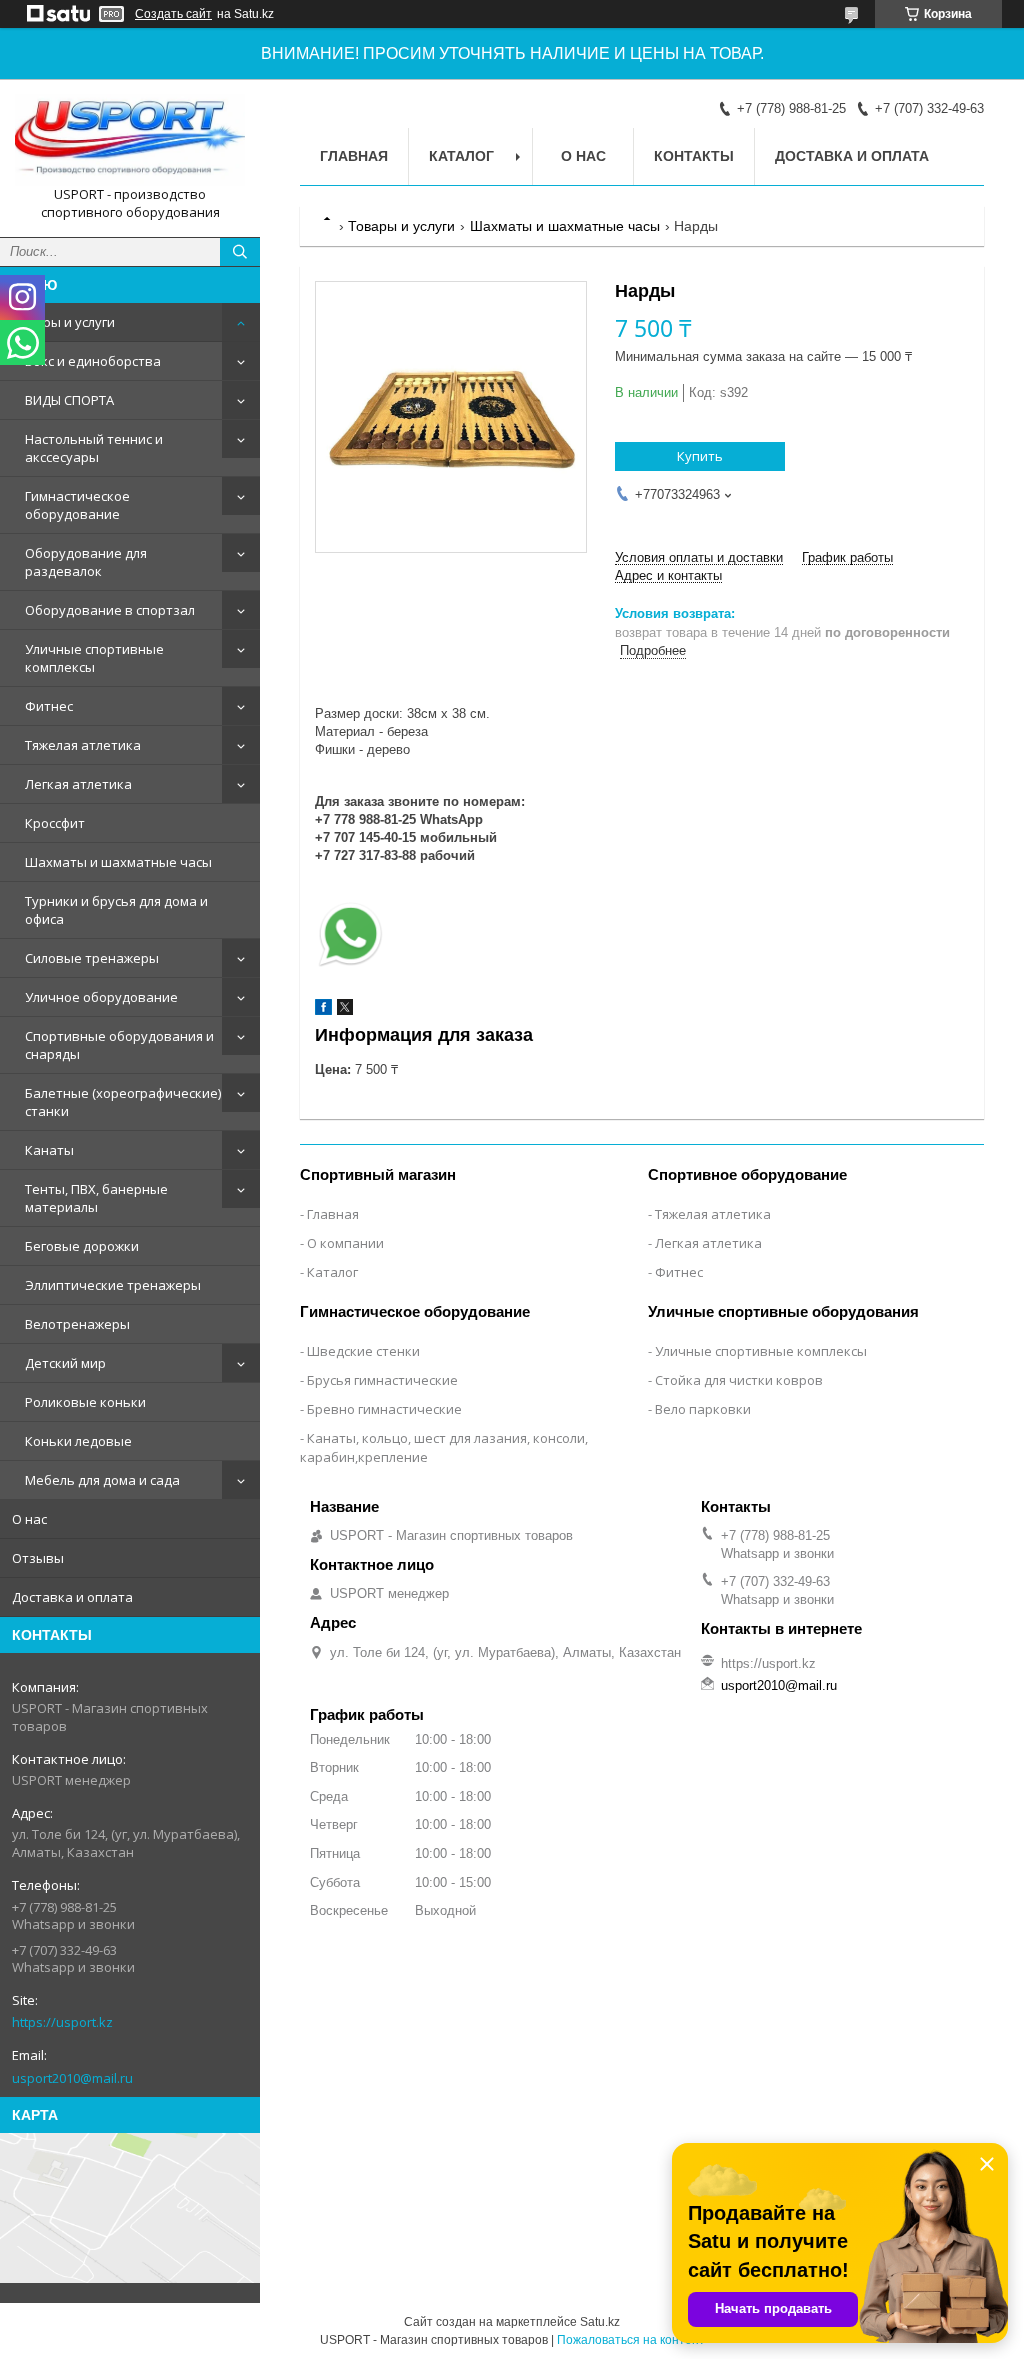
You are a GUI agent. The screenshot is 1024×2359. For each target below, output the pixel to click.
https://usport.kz (62, 2022)
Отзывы (38, 1558)
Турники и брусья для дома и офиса (116, 910)
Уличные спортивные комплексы (94, 658)
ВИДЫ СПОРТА (69, 400)
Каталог (461, 156)
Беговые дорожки (82, 1246)
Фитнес (49, 706)
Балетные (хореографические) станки (123, 1102)
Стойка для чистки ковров (739, 1380)
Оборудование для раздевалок (86, 562)
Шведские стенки (363, 1351)
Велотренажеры (77, 1324)
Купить (700, 456)
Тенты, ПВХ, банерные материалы (96, 1198)
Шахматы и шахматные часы (118, 862)
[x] (345, 1010)
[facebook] (323, 1010)
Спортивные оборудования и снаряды (119, 1045)
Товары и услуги (63, 322)
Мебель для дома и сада (102, 1480)
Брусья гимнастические (382, 1380)
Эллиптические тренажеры (113, 1285)
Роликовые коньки (85, 1402)
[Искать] (240, 252)
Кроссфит (55, 823)
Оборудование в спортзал (110, 610)
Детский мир (65, 1363)
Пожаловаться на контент (631, 2340)
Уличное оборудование (101, 997)
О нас (29, 1519)
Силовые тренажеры (92, 958)
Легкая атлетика (78, 784)
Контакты (694, 156)
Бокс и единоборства (93, 361)
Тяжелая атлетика (83, 745)
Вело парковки (703, 1409)
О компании (345, 1243)
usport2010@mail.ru (72, 2078)
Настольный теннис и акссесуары (94, 448)
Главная (354, 156)
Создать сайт (173, 14)
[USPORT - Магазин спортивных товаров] (130, 140)
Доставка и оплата (72, 1597)
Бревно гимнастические (384, 1409)
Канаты (49, 1150)
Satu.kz (600, 2322)
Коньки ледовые (78, 1441)
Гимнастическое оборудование (77, 505)
